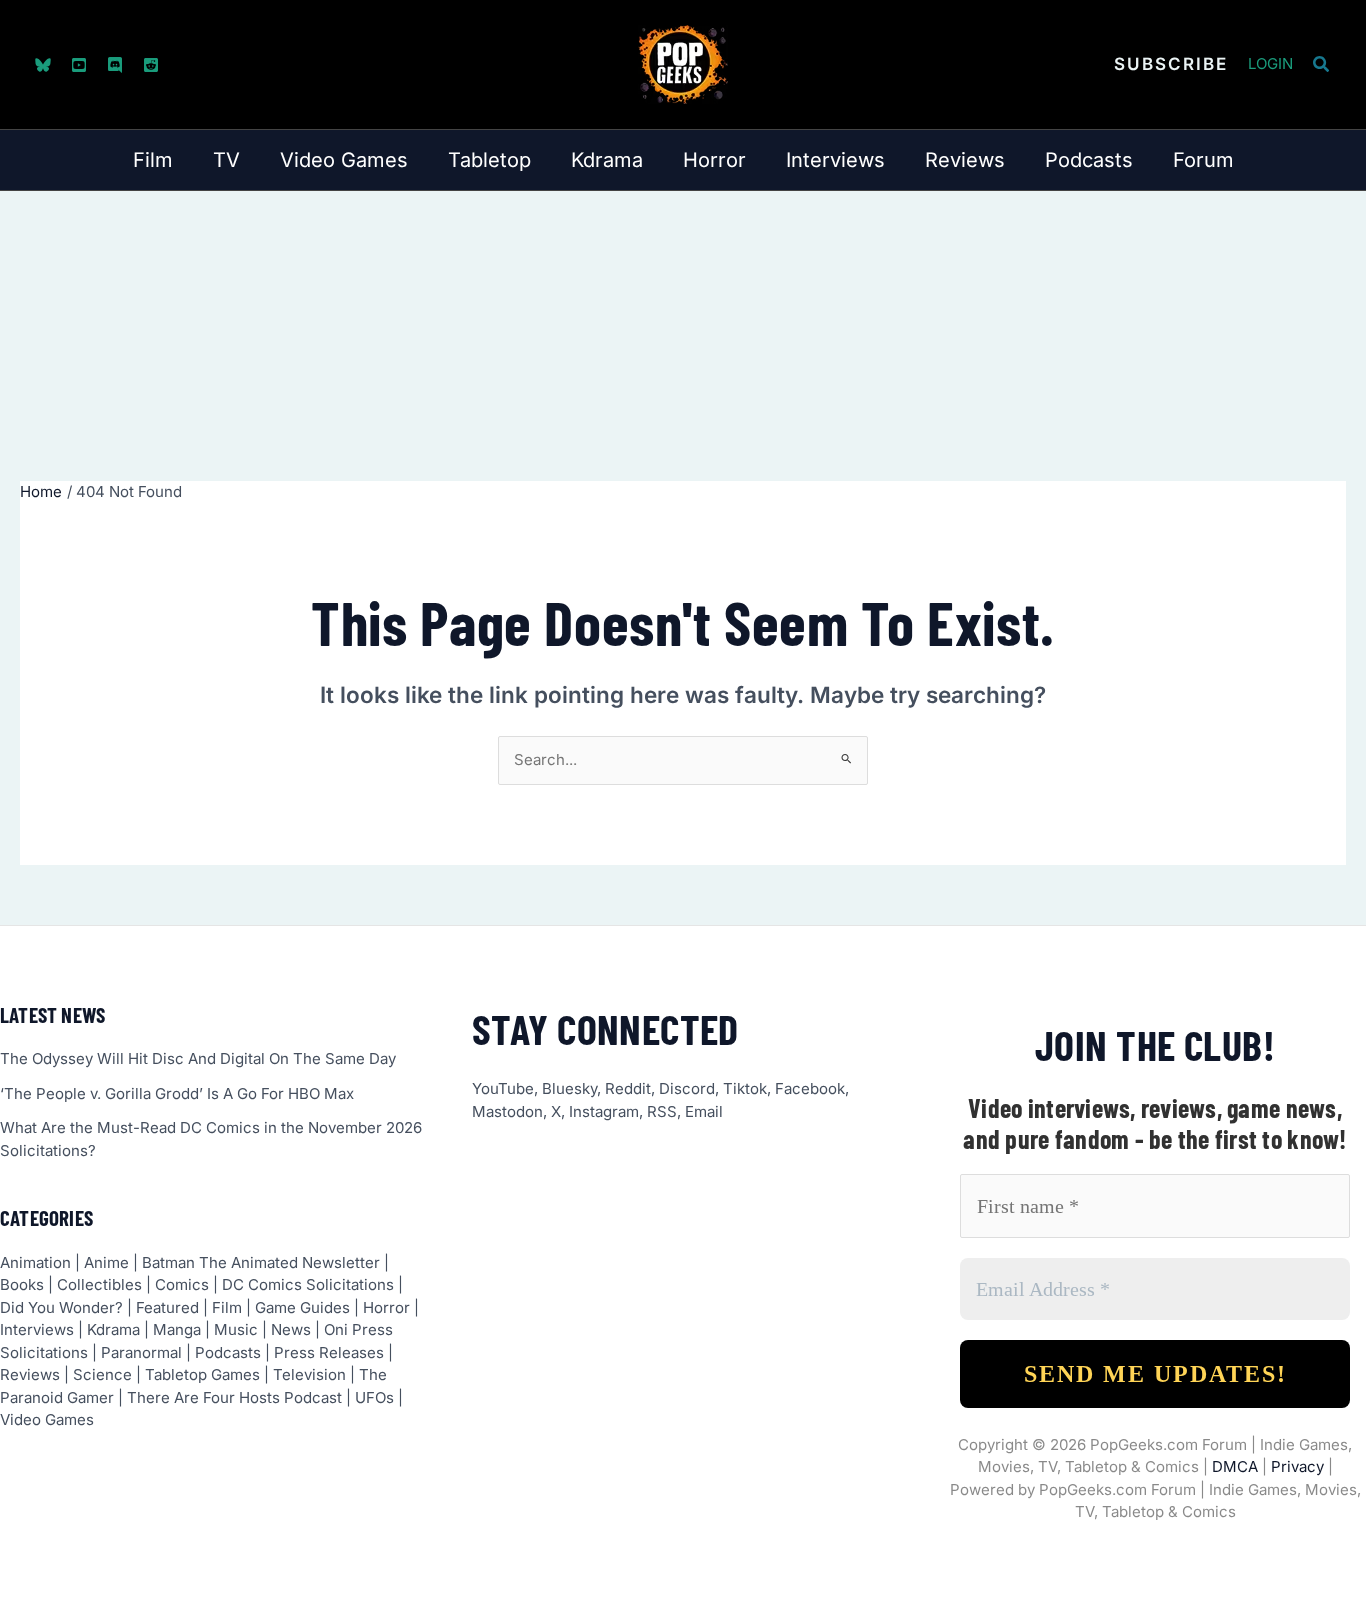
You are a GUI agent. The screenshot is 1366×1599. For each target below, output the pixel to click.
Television (309, 1374)
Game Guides (302, 1307)
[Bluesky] (43, 65)
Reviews (30, 1374)
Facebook (810, 1088)
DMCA (1235, 1466)
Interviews (37, 1329)
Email (704, 1111)
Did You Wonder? (61, 1307)
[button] (1171, 64)
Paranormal (141, 1352)
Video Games (47, 1419)
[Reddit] (151, 65)
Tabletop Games (202, 1374)
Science (102, 1374)
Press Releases (329, 1352)
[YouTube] (79, 65)
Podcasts (228, 1352)
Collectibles (99, 1284)
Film (227, 1307)
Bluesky (569, 1088)
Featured (167, 1307)
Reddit (628, 1088)
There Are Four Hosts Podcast (234, 1397)
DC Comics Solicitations (308, 1284)
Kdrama (113, 1329)
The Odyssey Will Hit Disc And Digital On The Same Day (198, 1058)
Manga (177, 1329)
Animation (35, 1262)
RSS (662, 1111)
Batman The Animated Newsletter (261, 1262)
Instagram (604, 1111)
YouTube (503, 1088)
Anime (106, 1262)
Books (22, 1284)
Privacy (1297, 1466)
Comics (182, 1284)
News (291, 1329)
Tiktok (745, 1088)
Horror (386, 1307)
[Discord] (115, 65)
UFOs (374, 1397)
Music (236, 1329)
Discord (687, 1088)
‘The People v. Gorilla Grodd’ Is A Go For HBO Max (177, 1093)
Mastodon (507, 1111)
